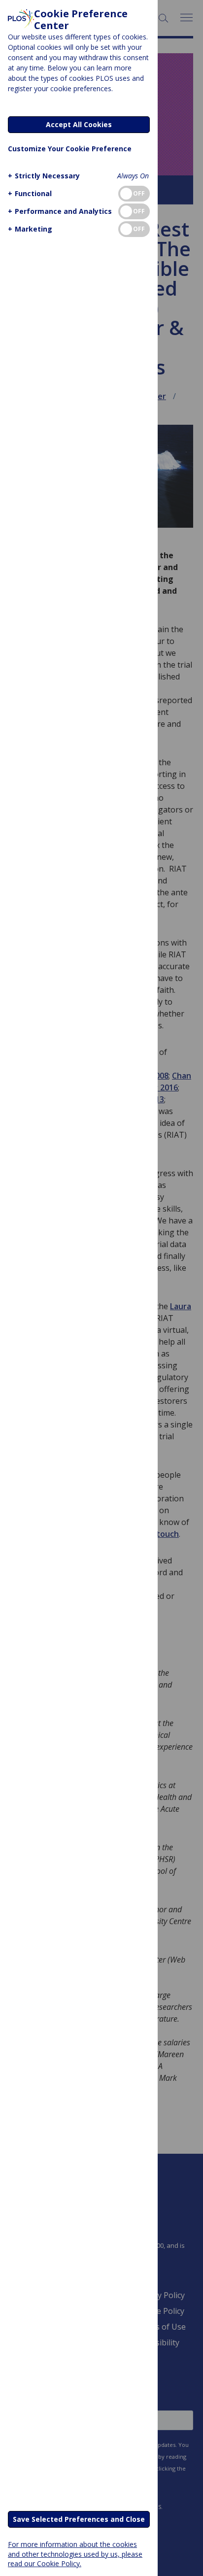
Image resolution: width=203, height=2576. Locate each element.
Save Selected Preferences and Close (79, 2519)
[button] (44, 176)
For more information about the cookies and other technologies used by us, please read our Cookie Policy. (75, 2554)
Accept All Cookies (79, 124)
